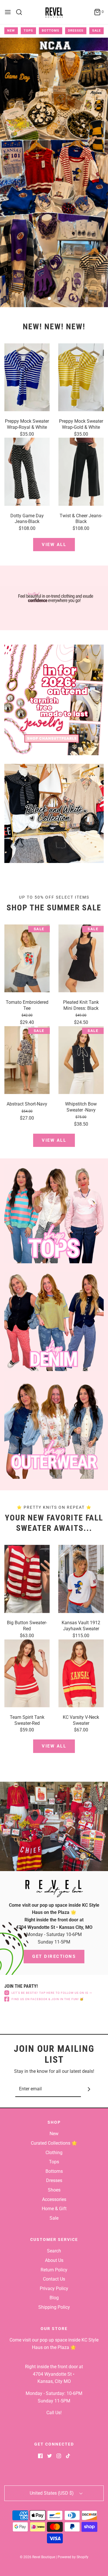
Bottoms (51, 31)
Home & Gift (54, 2209)
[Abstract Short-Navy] (27, 1060)
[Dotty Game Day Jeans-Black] (27, 472)
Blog (54, 2298)
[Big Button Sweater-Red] (27, 1579)
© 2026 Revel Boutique (37, 2557)
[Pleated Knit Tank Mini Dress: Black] (81, 958)
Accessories (54, 2199)
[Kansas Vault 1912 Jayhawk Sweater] (81, 1579)
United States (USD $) (52, 2493)
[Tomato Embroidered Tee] (27, 958)
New (11, 31)
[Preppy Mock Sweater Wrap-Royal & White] (27, 377)
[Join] (89, 2089)
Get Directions (54, 1956)
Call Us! (54, 2413)
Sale (96, 31)
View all (54, 545)
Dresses (76, 31)
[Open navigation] (8, 12)
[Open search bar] (21, 12)
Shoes (54, 2190)
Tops (28, 31)
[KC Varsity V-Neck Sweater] (81, 1673)
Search (54, 2251)
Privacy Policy (54, 2288)
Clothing (54, 2153)
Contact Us (54, 2279)
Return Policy (54, 2270)
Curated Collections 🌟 (54, 2143)
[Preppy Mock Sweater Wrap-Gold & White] (81, 377)
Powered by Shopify (73, 2557)
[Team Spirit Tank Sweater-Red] (27, 1673)
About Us (54, 2260)
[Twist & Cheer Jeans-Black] (81, 472)
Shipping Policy (54, 2307)
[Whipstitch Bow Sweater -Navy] (81, 1060)
